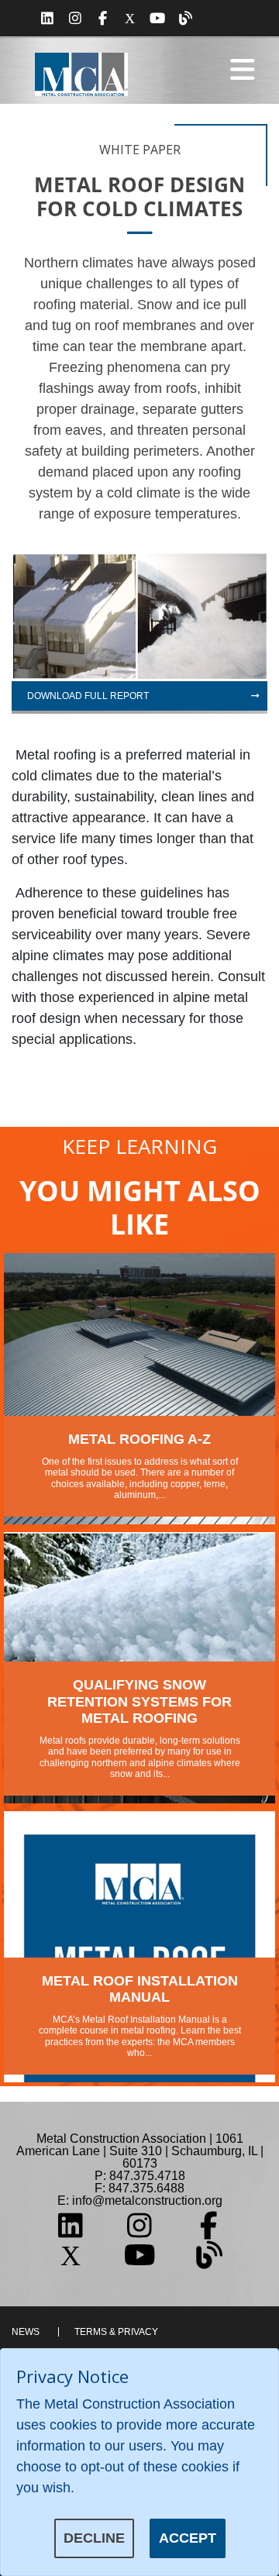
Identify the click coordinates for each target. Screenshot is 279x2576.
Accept (188, 2538)
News (26, 2332)
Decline (94, 2538)
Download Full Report (88, 696)
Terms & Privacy (116, 2332)
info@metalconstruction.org (147, 2201)
